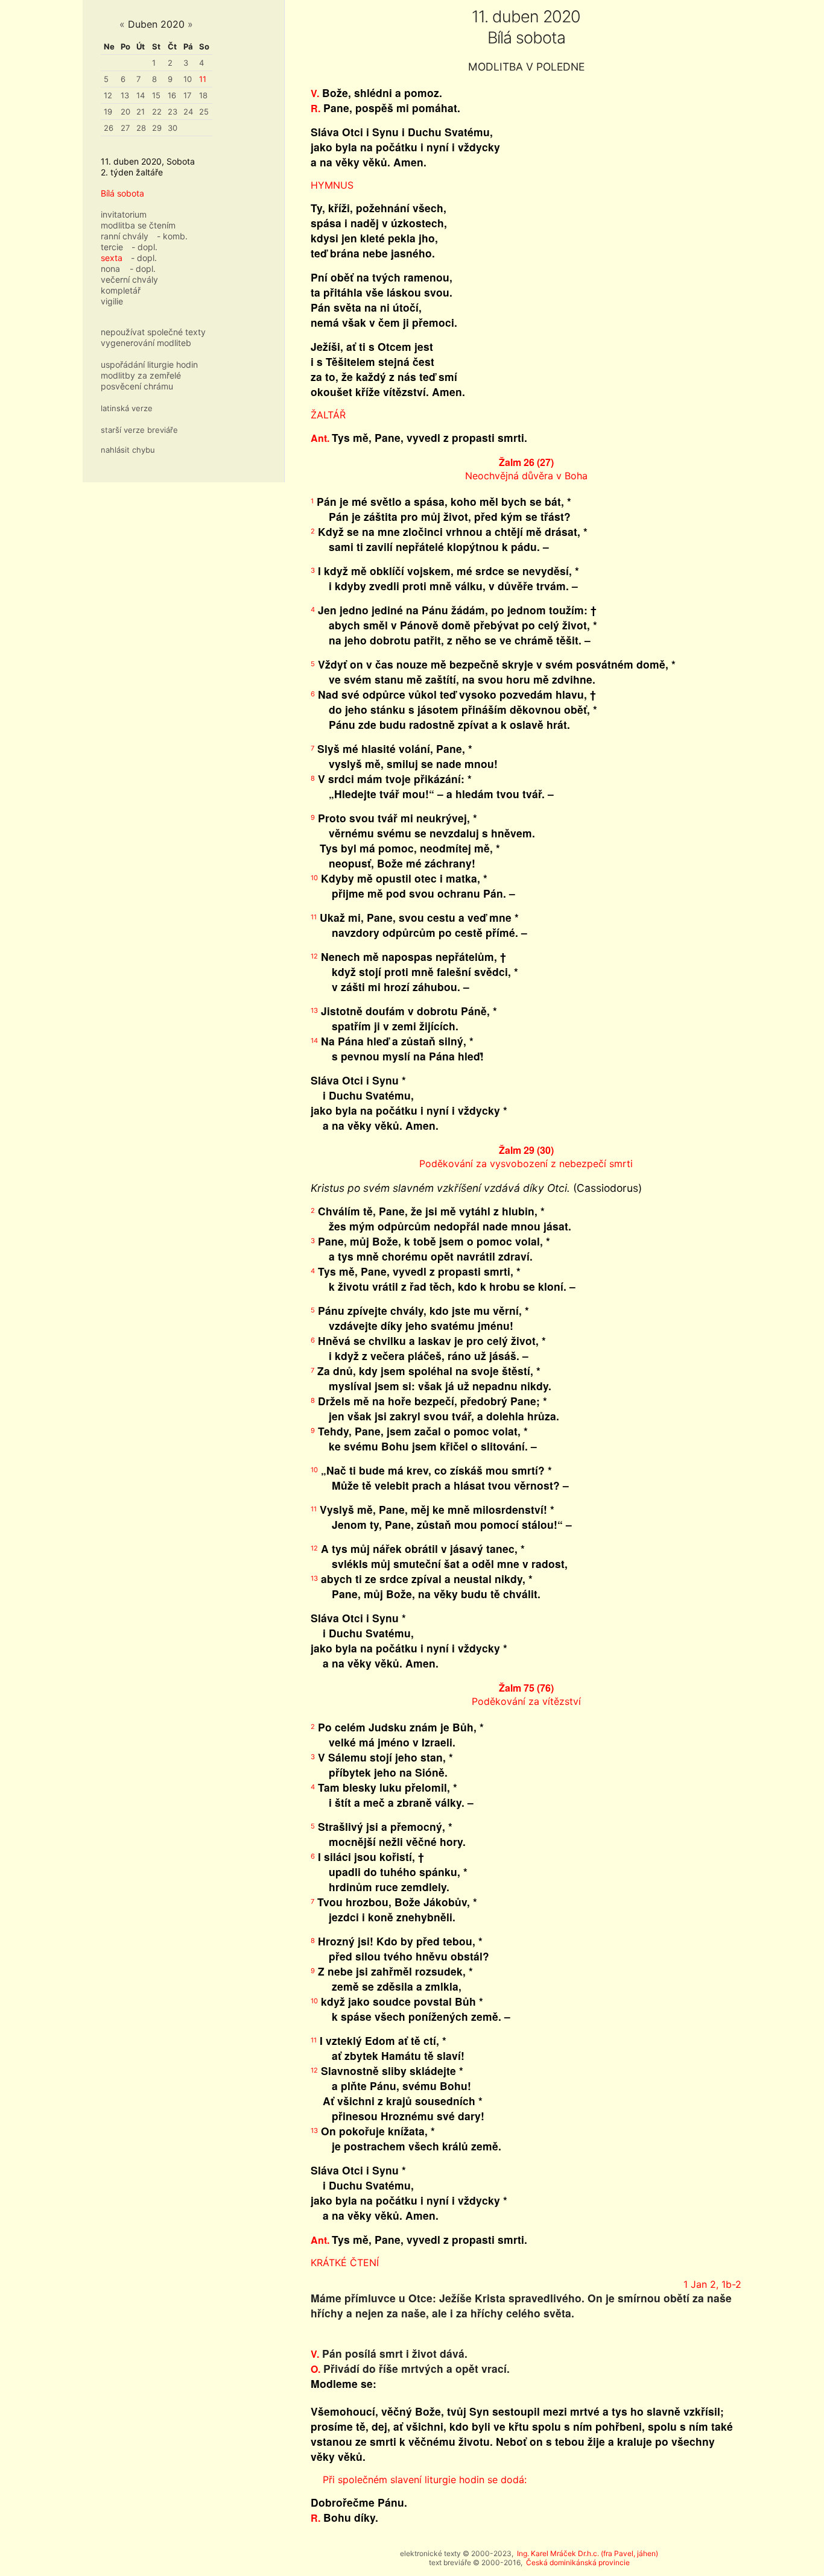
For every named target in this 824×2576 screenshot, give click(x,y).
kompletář (121, 290)
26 (109, 128)
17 (187, 95)
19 (108, 112)
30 (173, 128)
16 (172, 95)
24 (188, 112)
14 (141, 95)
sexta (112, 258)
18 (203, 95)
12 (108, 95)
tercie (112, 247)
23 (173, 112)
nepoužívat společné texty (153, 332)
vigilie (112, 301)
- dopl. (144, 247)
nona (110, 269)
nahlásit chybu (128, 450)
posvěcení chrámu (137, 386)
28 (141, 128)
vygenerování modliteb (146, 343)
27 (125, 128)
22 (157, 112)
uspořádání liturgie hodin (149, 364)
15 (156, 95)
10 (188, 79)
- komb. (172, 236)
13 (125, 95)
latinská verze (127, 408)
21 (141, 112)
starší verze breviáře (139, 430)
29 (157, 128)
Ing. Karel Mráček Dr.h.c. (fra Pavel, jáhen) (588, 2553)
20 (125, 112)
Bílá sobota (122, 193)
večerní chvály (129, 279)
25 (204, 112)
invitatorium (124, 214)
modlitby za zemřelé (141, 375)
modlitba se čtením (138, 225)
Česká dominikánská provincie (578, 2562)
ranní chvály (125, 236)
